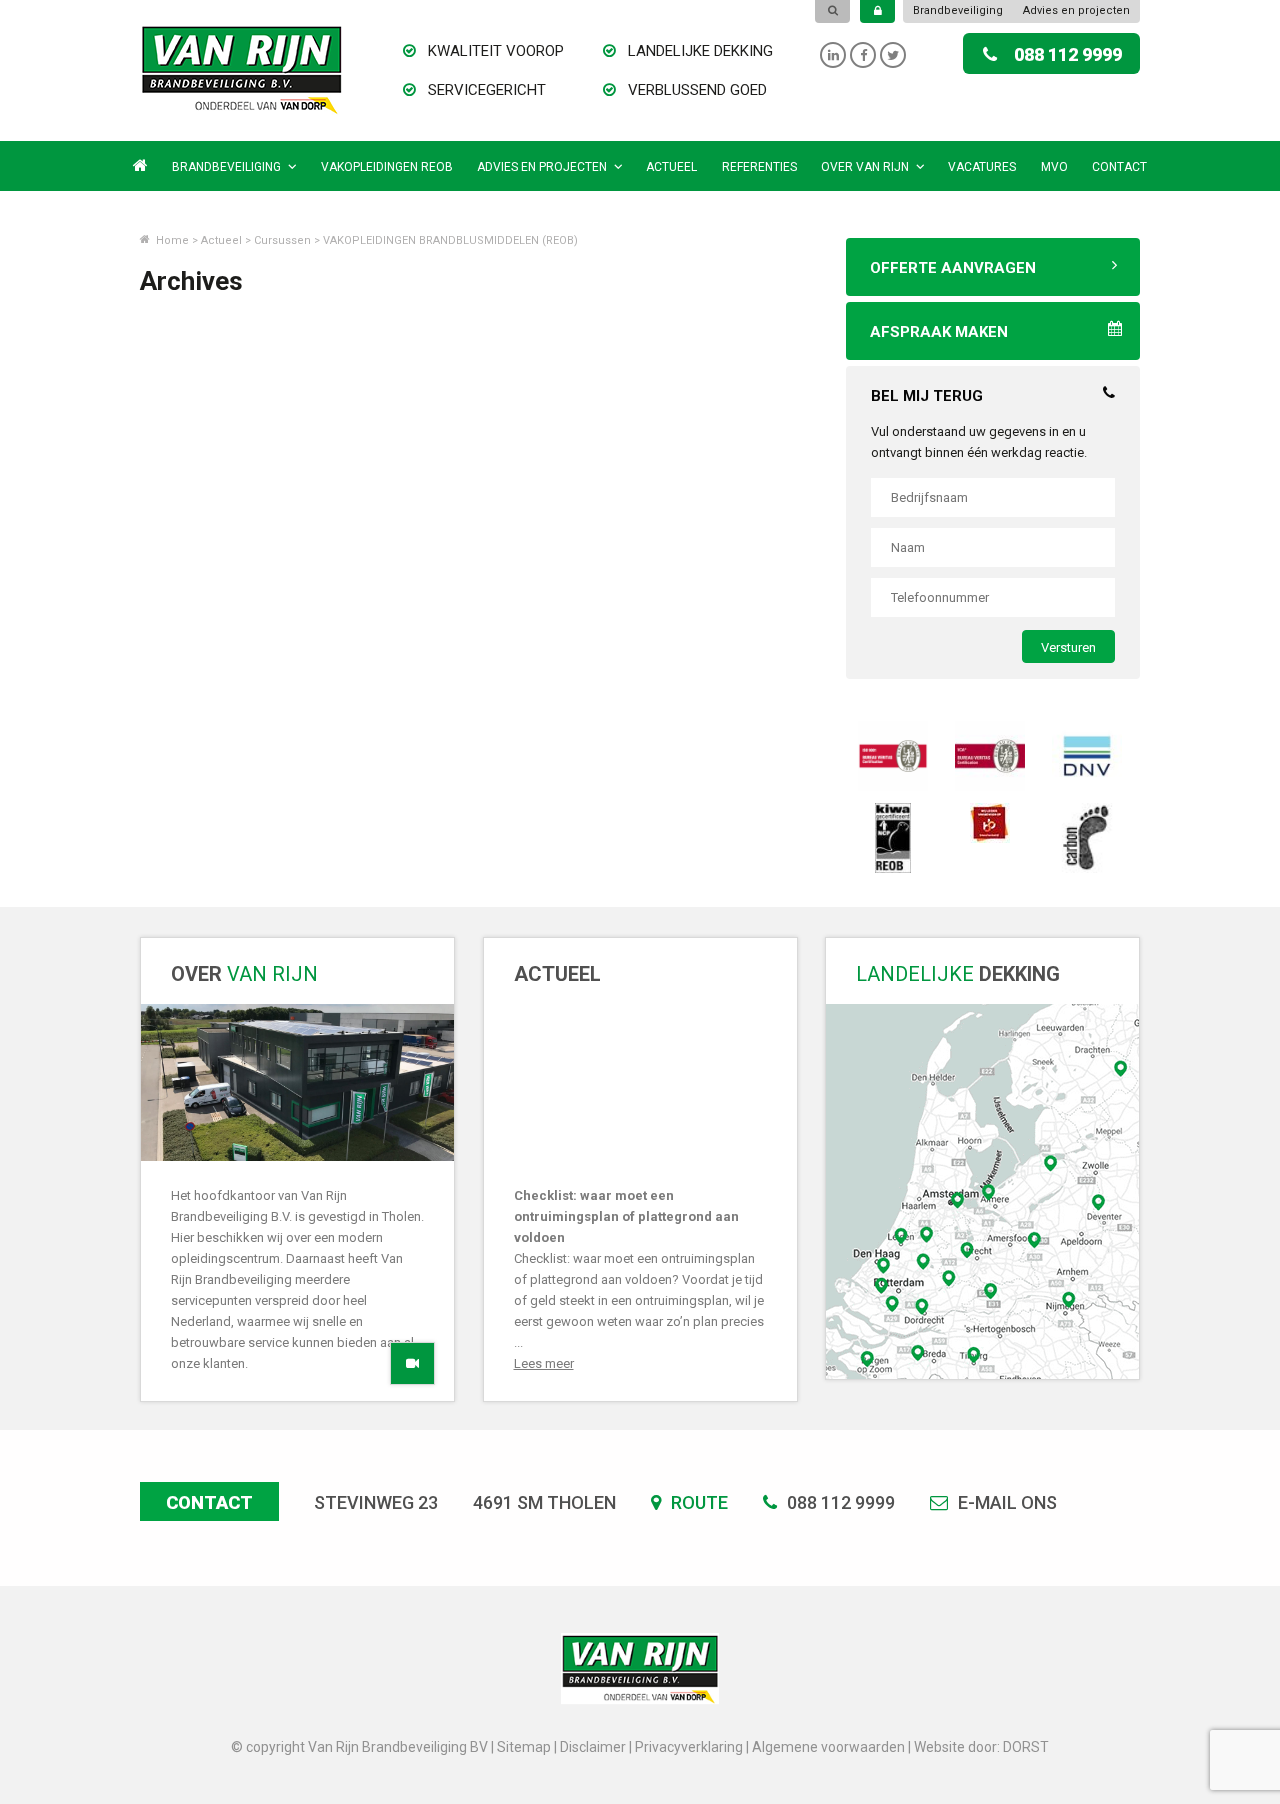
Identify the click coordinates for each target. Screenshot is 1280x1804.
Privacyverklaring (689, 1747)
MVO (1054, 167)
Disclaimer (593, 1747)
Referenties (759, 167)
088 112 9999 (1068, 54)
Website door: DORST (981, 1747)
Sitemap (524, 1747)
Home (171, 240)
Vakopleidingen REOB (387, 167)
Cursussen (282, 240)
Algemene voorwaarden (828, 1747)
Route (697, 1502)
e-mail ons (1005, 1502)
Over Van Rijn (865, 167)
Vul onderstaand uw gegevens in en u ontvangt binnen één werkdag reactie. (979, 442)
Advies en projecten (1076, 10)
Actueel (671, 167)
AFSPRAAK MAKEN (939, 332)
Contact (1119, 167)
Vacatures (982, 167)
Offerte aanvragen (953, 268)
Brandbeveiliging (958, 10)
